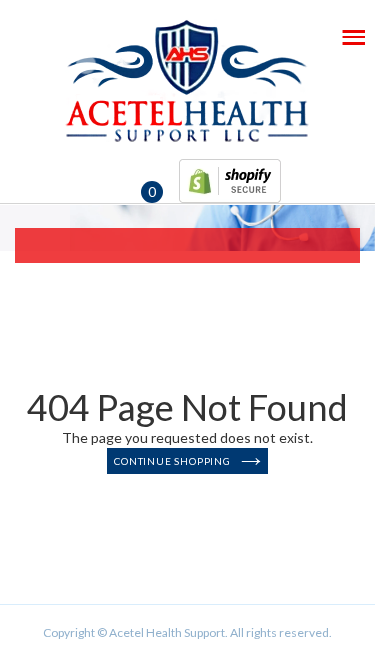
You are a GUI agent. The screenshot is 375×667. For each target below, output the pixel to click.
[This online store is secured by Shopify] (230, 177)
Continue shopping (172, 461)
